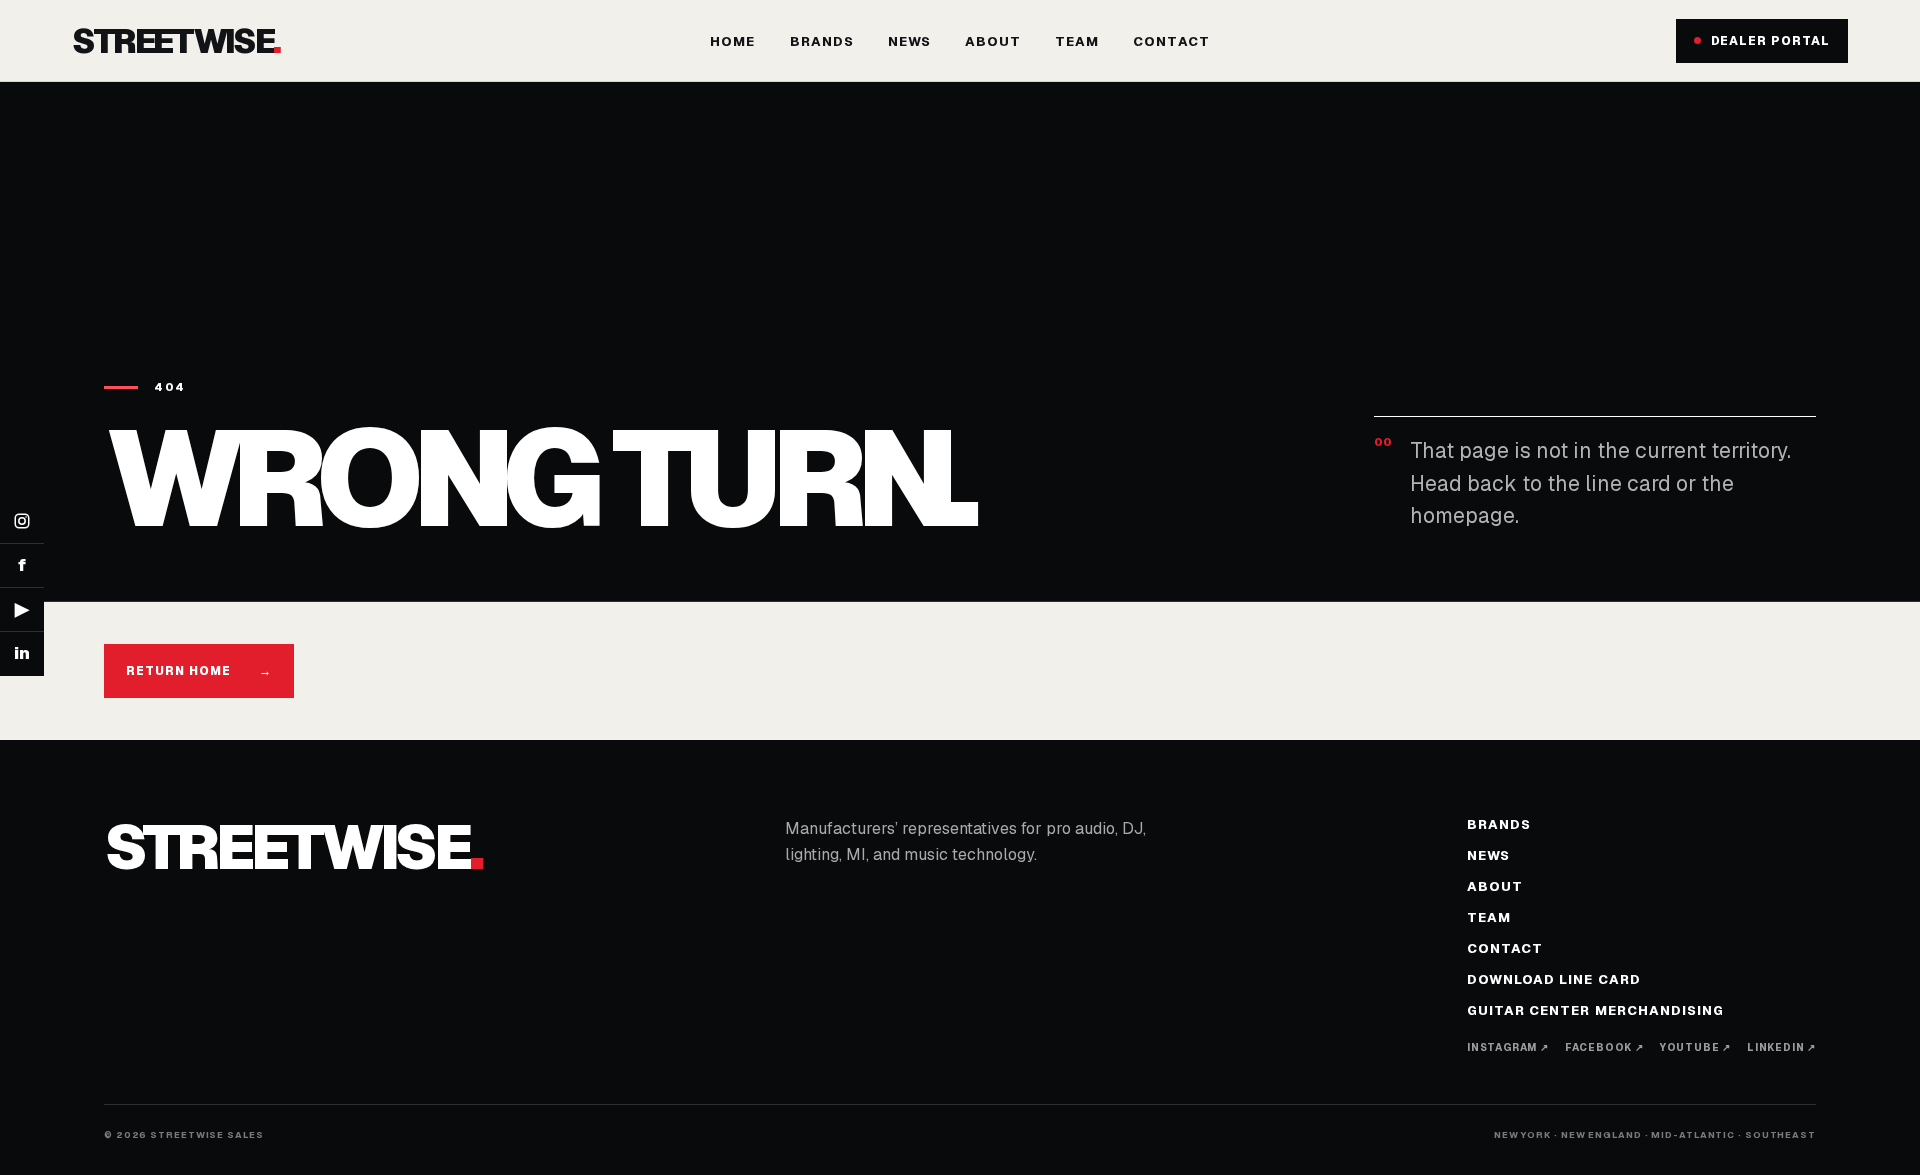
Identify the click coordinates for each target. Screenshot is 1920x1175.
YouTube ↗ (1695, 1047)
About (993, 41)
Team (1077, 41)
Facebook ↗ (1604, 1047)
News (909, 41)
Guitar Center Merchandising (1595, 1010)
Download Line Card (1554, 979)
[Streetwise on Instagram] (22, 522)
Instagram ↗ (1508, 1047)
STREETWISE (176, 41)
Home (732, 41)
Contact (1171, 41)
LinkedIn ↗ (1781, 1047)
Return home (199, 671)
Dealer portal (1770, 41)
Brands (822, 41)
